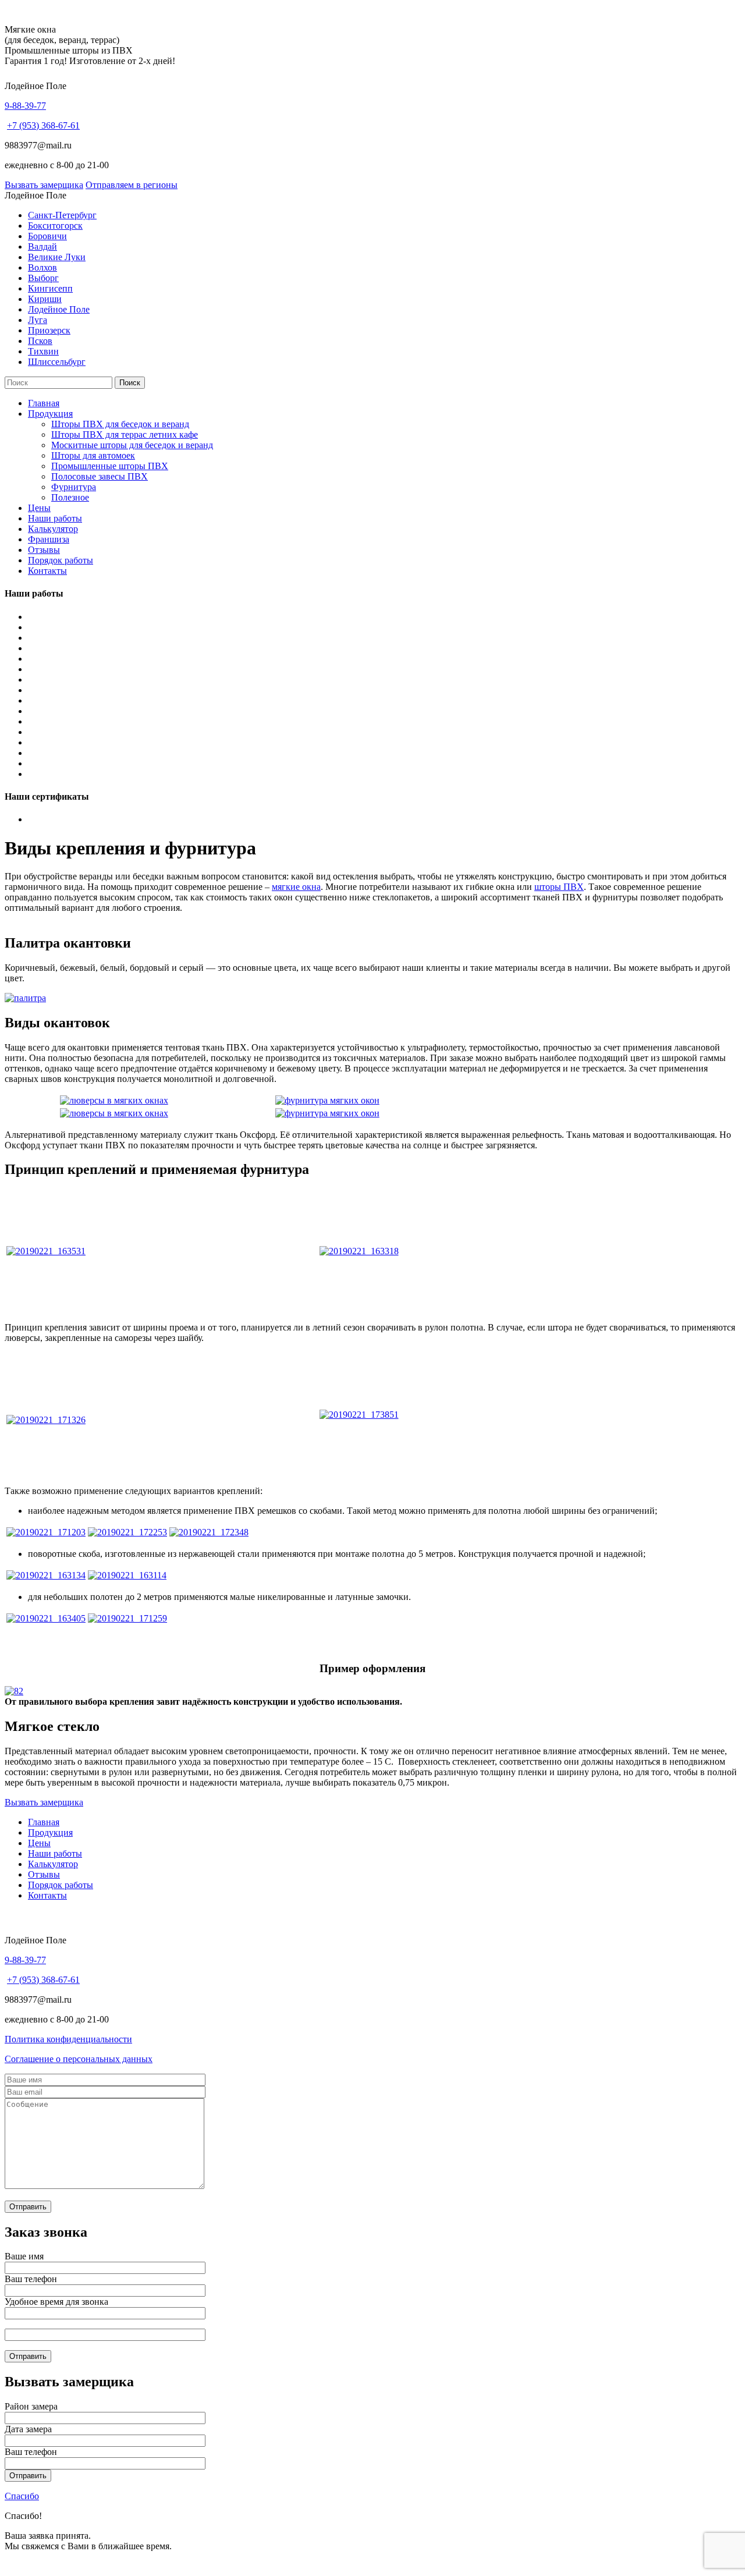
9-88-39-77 (25, 106)
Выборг (43, 278)
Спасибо (22, 2496)
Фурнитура (74, 487)
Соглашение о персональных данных (79, 2059)
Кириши (45, 299)
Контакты (47, 571)
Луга (38, 320)
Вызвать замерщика (44, 185)
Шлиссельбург (57, 362)
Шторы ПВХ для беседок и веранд (120, 424)
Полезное (70, 497)
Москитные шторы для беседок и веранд (132, 445)
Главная (44, 403)
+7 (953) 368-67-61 (43, 125)
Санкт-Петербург (62, 215)
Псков (40, 341)
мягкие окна (296, 887)
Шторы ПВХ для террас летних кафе (125, 434)
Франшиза (49, 539)
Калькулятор (53, 529)
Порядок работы (61, 560)
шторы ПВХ (559, 887)
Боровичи (47, 236)
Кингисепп (50, 288)
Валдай (42, 246)
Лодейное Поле (59, 309)
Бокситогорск (55, 226)
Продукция (50, 414)
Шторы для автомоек (93, 455)
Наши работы (55, 518)
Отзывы (44, 550)
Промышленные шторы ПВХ (110, 466)
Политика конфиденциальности (68, 2039)
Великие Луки (57, 257)
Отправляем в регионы (132, 185)
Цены (39, 508)
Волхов (42, 267)
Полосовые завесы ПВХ (100, 476)
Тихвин (43, 351)
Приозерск (49, 330)
